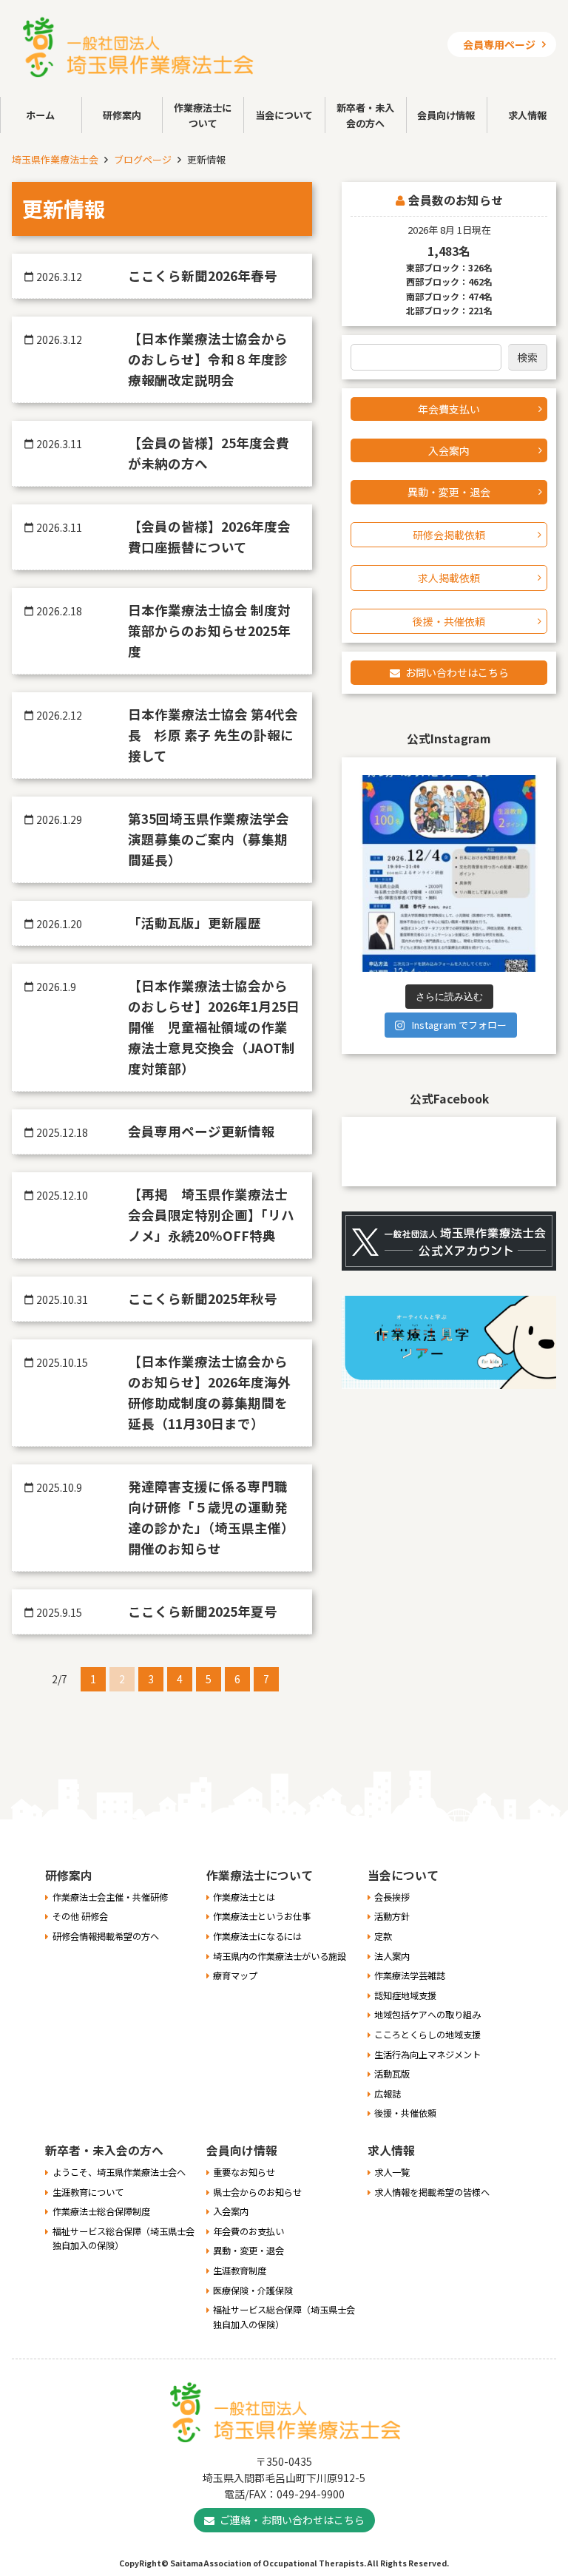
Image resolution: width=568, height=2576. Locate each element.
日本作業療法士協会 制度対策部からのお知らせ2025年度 (209, 631)
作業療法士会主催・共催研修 (110, 1897)
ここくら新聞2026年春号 (203, 275)
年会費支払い (449, 409)
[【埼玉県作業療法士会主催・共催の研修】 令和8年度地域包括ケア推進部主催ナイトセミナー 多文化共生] (449, 873)
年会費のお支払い (248, 2231)
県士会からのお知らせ (257, 2192)
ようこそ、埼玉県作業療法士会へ (119, 2172)
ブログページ (143, 159)
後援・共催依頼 (449, 621)
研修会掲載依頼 (449, 535)
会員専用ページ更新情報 (201, 1131)
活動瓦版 (392, 2074)
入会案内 (449, 450)
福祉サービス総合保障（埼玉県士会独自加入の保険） (124, 2239)
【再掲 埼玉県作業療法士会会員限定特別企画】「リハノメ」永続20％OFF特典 (211, 1215)
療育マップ (235, 1975)
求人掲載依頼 (449, 578)
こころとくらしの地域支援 (427, 2035)
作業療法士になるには (257, 1936)
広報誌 (388, 2094)
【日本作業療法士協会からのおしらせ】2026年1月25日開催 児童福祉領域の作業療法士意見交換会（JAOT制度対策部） (214, 1027)
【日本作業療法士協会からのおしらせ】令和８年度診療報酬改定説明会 (208, 359)
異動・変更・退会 (449, 492)
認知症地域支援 (405, 1995)
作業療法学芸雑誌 (410, 1975)
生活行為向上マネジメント (427, 2055)
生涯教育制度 (240, 2271)
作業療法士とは (244, 1897)
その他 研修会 (80, 1916)
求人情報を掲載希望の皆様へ (432, 2192)
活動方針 (392, 1916)
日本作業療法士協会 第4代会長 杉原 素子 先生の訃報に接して (213, 735)
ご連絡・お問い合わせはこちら (292, 2520)
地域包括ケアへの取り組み (427, 2015)
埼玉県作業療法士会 (55, 159)
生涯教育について (88, 2192)
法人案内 (392, 1956)
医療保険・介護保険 (253, 2291)
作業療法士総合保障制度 (101, 2211)
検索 (527, 357)
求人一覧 (392, 2172)
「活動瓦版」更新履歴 (195, 923)
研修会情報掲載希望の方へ (106, 1936)
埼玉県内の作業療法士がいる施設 (280, 1956)
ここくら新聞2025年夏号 (203, 1611)
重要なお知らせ (244, 2172)
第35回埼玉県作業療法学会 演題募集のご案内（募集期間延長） (215, 839)
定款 (383, 1936)
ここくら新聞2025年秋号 (203, 1298)
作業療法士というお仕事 (262, 1916)
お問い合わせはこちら (457, 672)
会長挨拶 (392, 1897)
